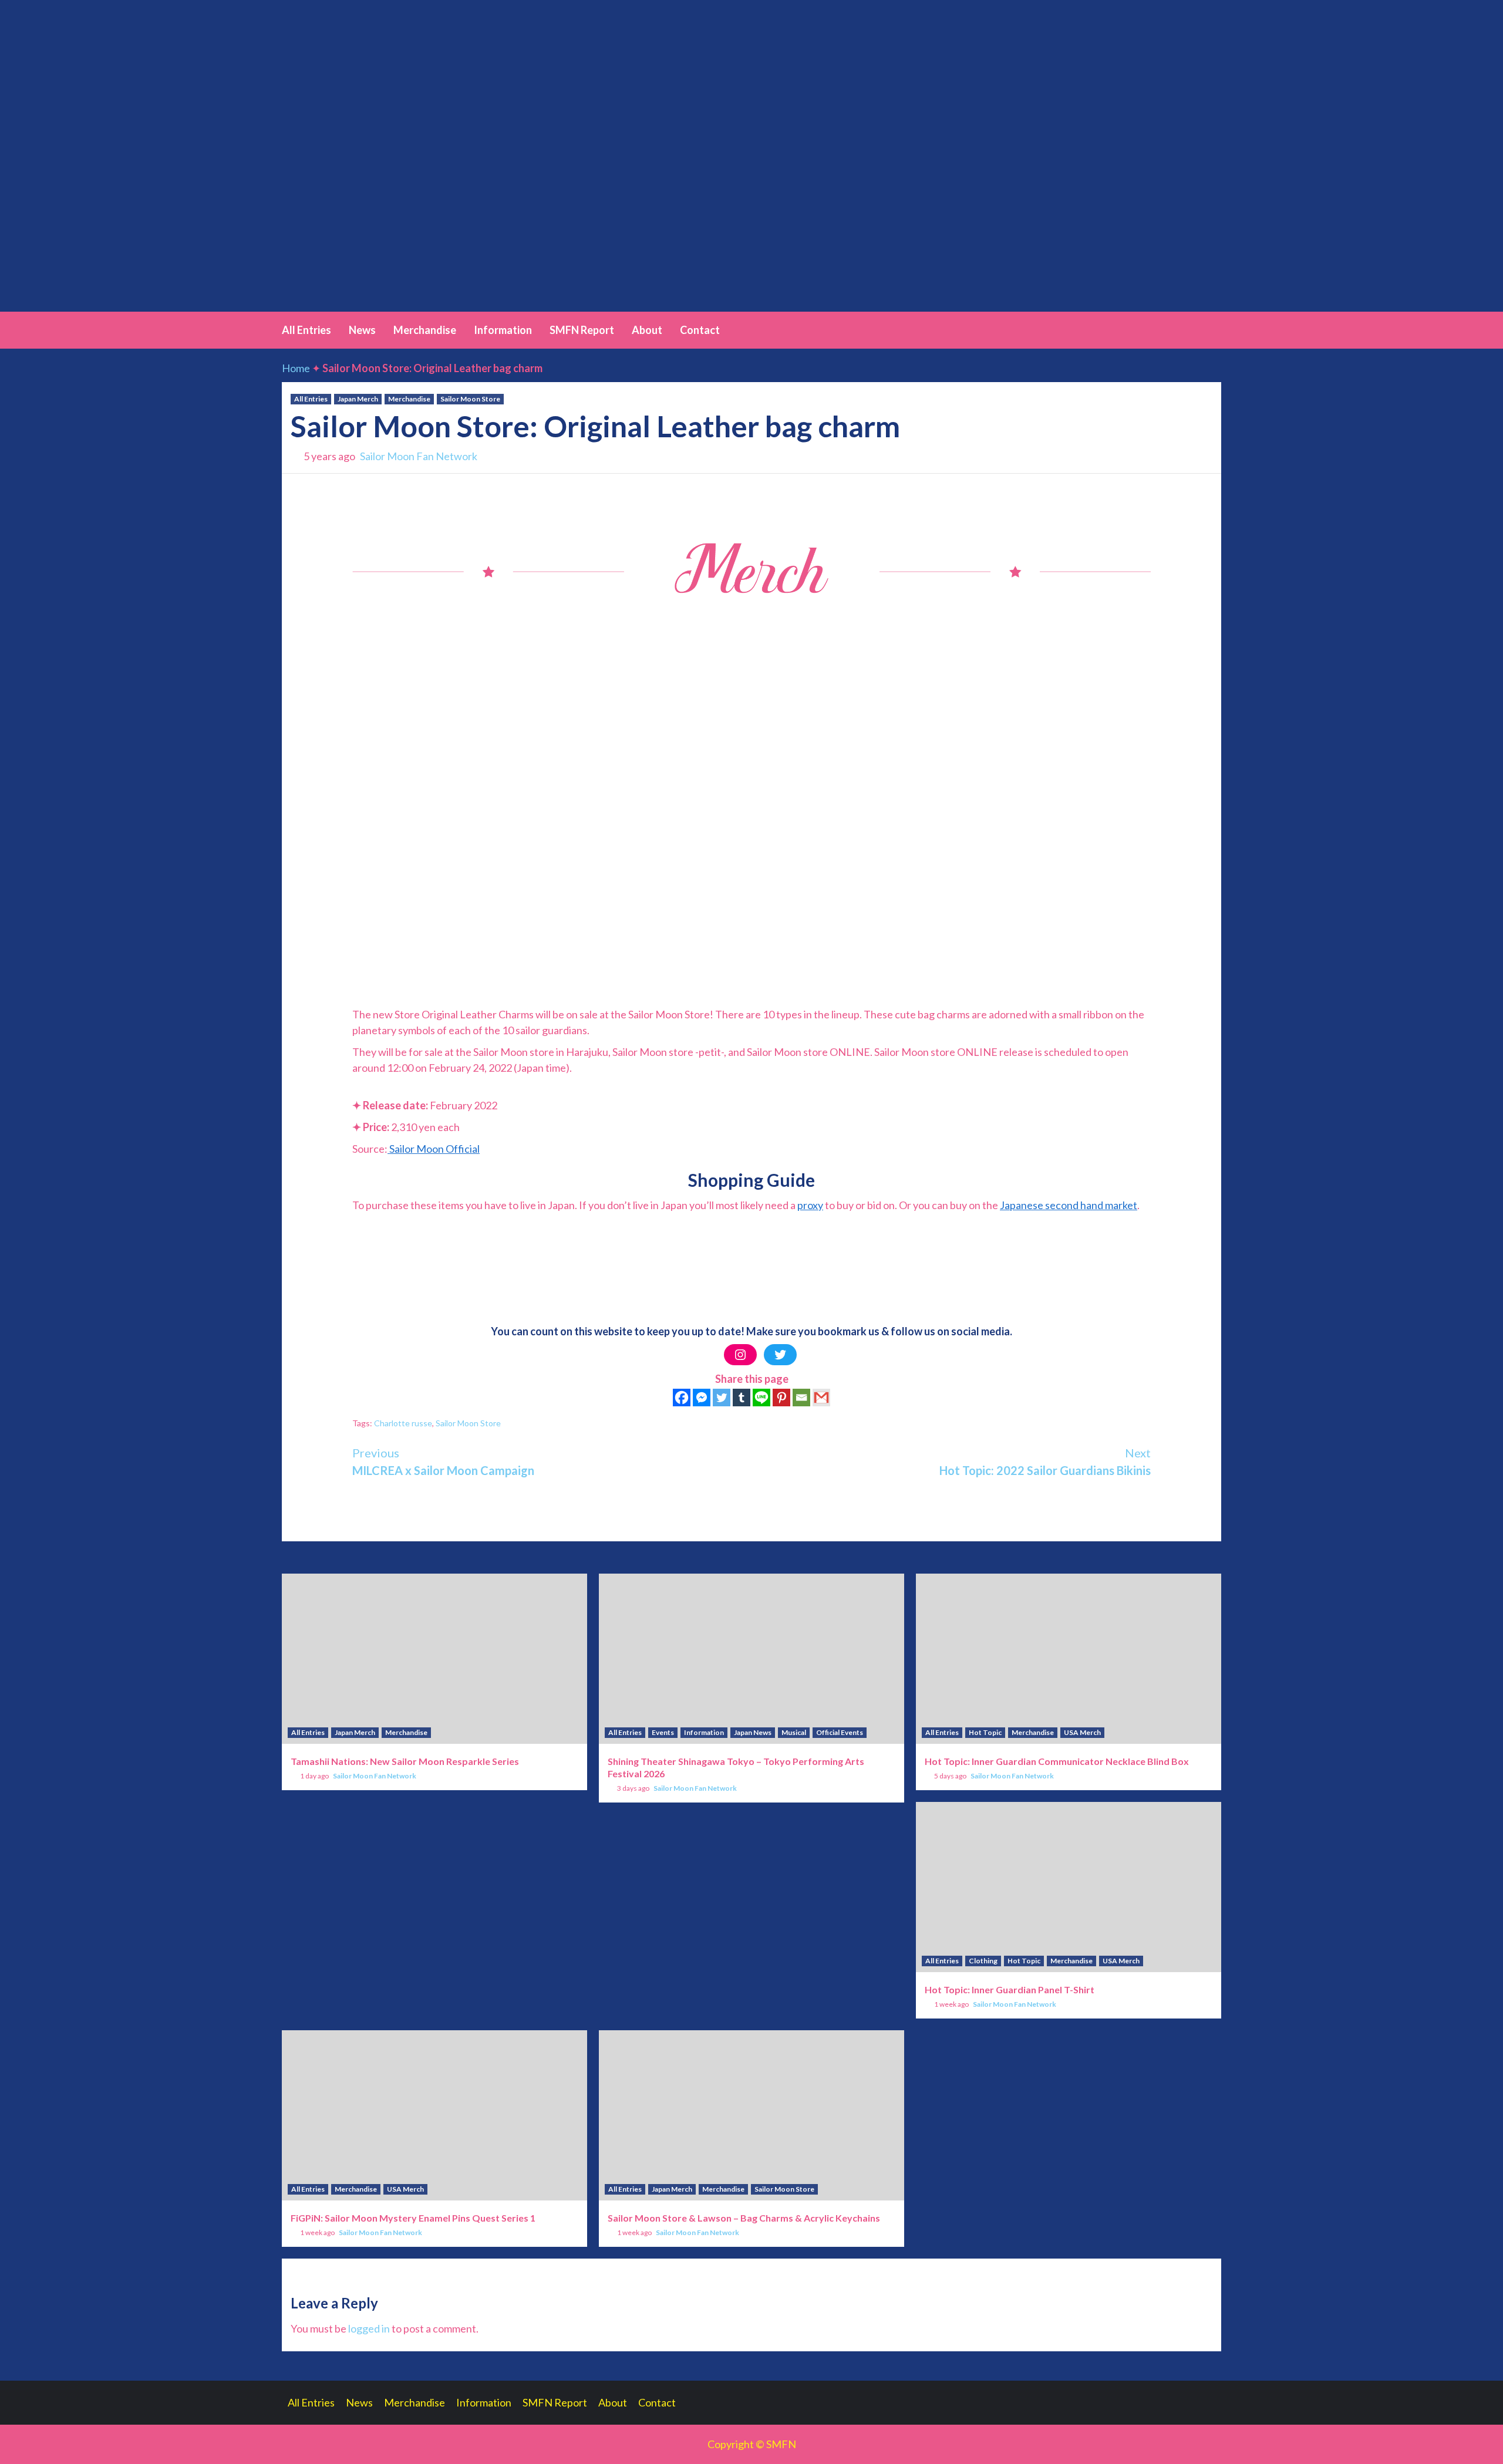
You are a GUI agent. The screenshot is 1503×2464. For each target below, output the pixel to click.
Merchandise (425, 330)
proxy (810, 1205)
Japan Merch (358, 399)
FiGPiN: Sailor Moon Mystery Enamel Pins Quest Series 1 (413, 2218)
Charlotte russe (403, 1423)
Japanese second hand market (1069, 1205)
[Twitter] (780, 1355)
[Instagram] (740, 1355)
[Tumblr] (742, 1398)
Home (296, 368)
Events (663, 1732)
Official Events (840, 1732)
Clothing (983, 1961)
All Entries (306, 330)
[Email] (801, 1398)
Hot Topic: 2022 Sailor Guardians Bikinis (1045, 1461)
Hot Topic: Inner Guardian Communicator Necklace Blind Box (1057, 1761)
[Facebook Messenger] (702, 1398)
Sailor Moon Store (470, 399)
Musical (794, 1732)
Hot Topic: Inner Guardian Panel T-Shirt (1010, 1989)
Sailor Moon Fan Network (419, 456)
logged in (369, 2328)
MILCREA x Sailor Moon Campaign (443, 1461)
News (362, 330)
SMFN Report (582, 330)
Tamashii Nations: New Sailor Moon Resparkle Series (405, 1761)
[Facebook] (682, 1398)
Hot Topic (985, 1732)
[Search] (1214, 329)
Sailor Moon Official (434, 1149)
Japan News (753, 1732)
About (647, 330)
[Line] (761, 1398)
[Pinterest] (781, 1398)
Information (503, 330)
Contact (700, 330)
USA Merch (1082, 1732)
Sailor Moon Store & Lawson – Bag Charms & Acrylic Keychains (744, 2218)
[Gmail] (821, 1398)
